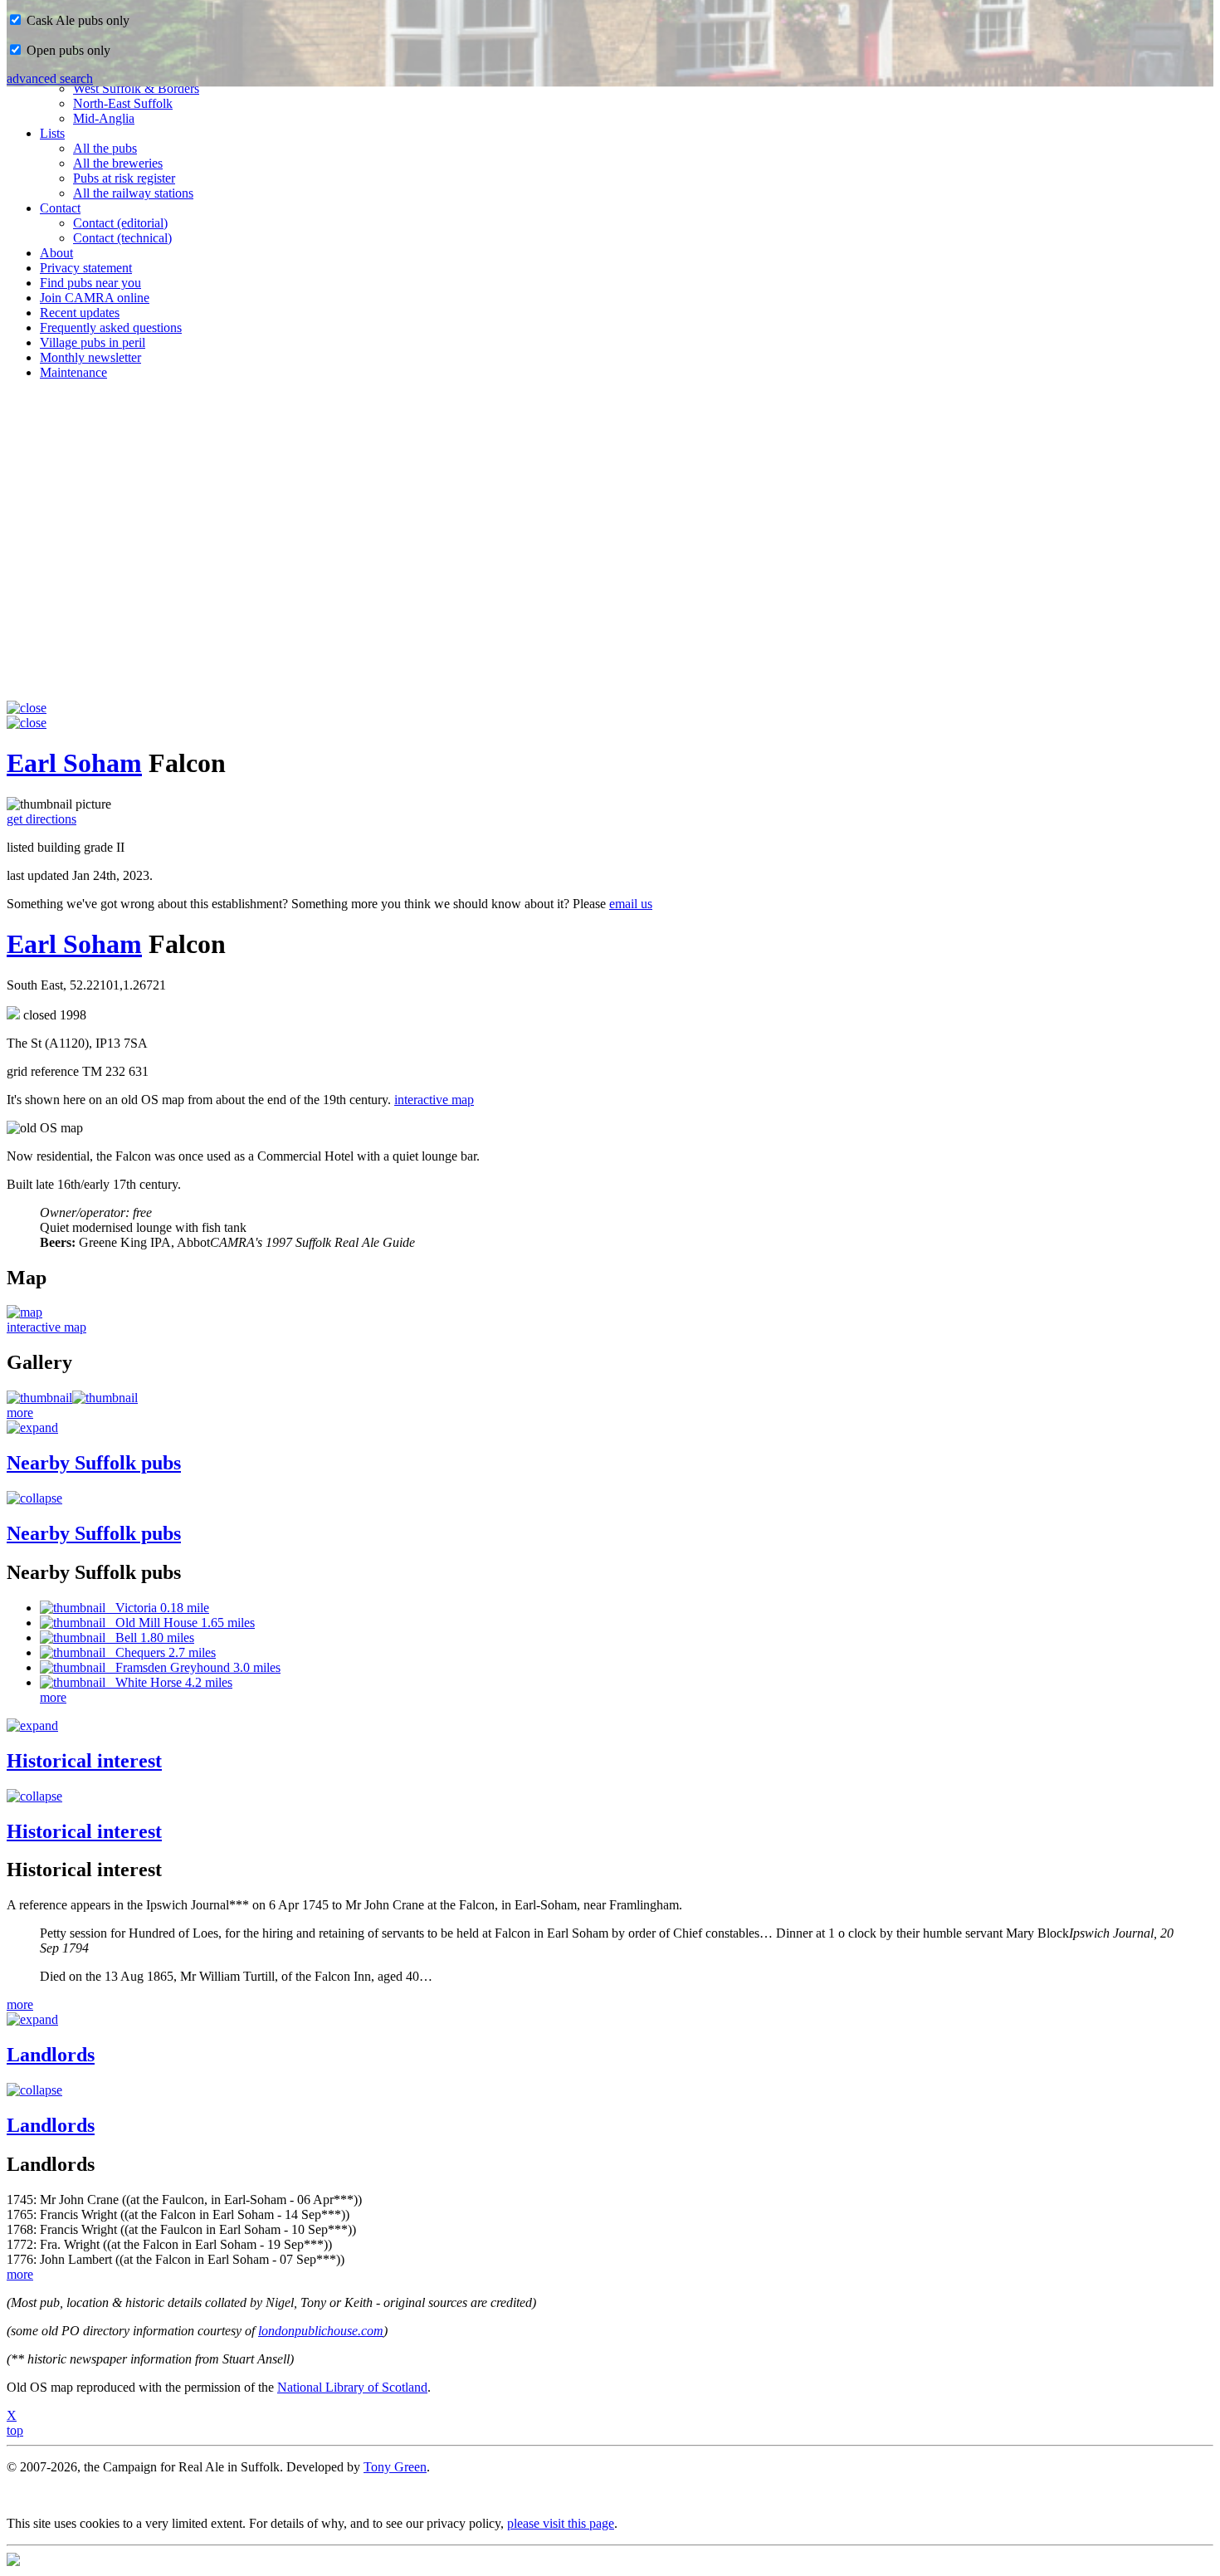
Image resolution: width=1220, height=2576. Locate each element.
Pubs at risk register (124, 178)
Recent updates (80, 313)
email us (631, 904)
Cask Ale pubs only (76, 20)
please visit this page (561, 2523)
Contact (60, 208)
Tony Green (395, 2467)
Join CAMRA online (95, 298)
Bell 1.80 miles (150, 1637)
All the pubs (105, 148)
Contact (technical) (122, 238)
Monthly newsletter (90, 357)
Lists (52, 133)
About (56, 253)
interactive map (434, 1100)
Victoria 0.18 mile (157, 1608)
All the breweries (118, 163)
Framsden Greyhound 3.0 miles (193, 1667)
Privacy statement (86, 268)
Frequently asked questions (111, 327)
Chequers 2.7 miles (161, 1652)
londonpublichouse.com (321, 2331)
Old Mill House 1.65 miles (180, 1623)
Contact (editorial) (120, 223)
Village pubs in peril (93, 342)
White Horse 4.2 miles (169, 1682)
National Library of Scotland (352, 2387)
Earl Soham (74, 763)
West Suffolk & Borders (136, 88)
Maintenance (73, 372)
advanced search (50, 78)
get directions (41, 819)
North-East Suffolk (123, 103)
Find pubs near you (90, 283)
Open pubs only (67, 50)
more (20, 1413)
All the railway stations (133, 193)
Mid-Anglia (104, 118)
